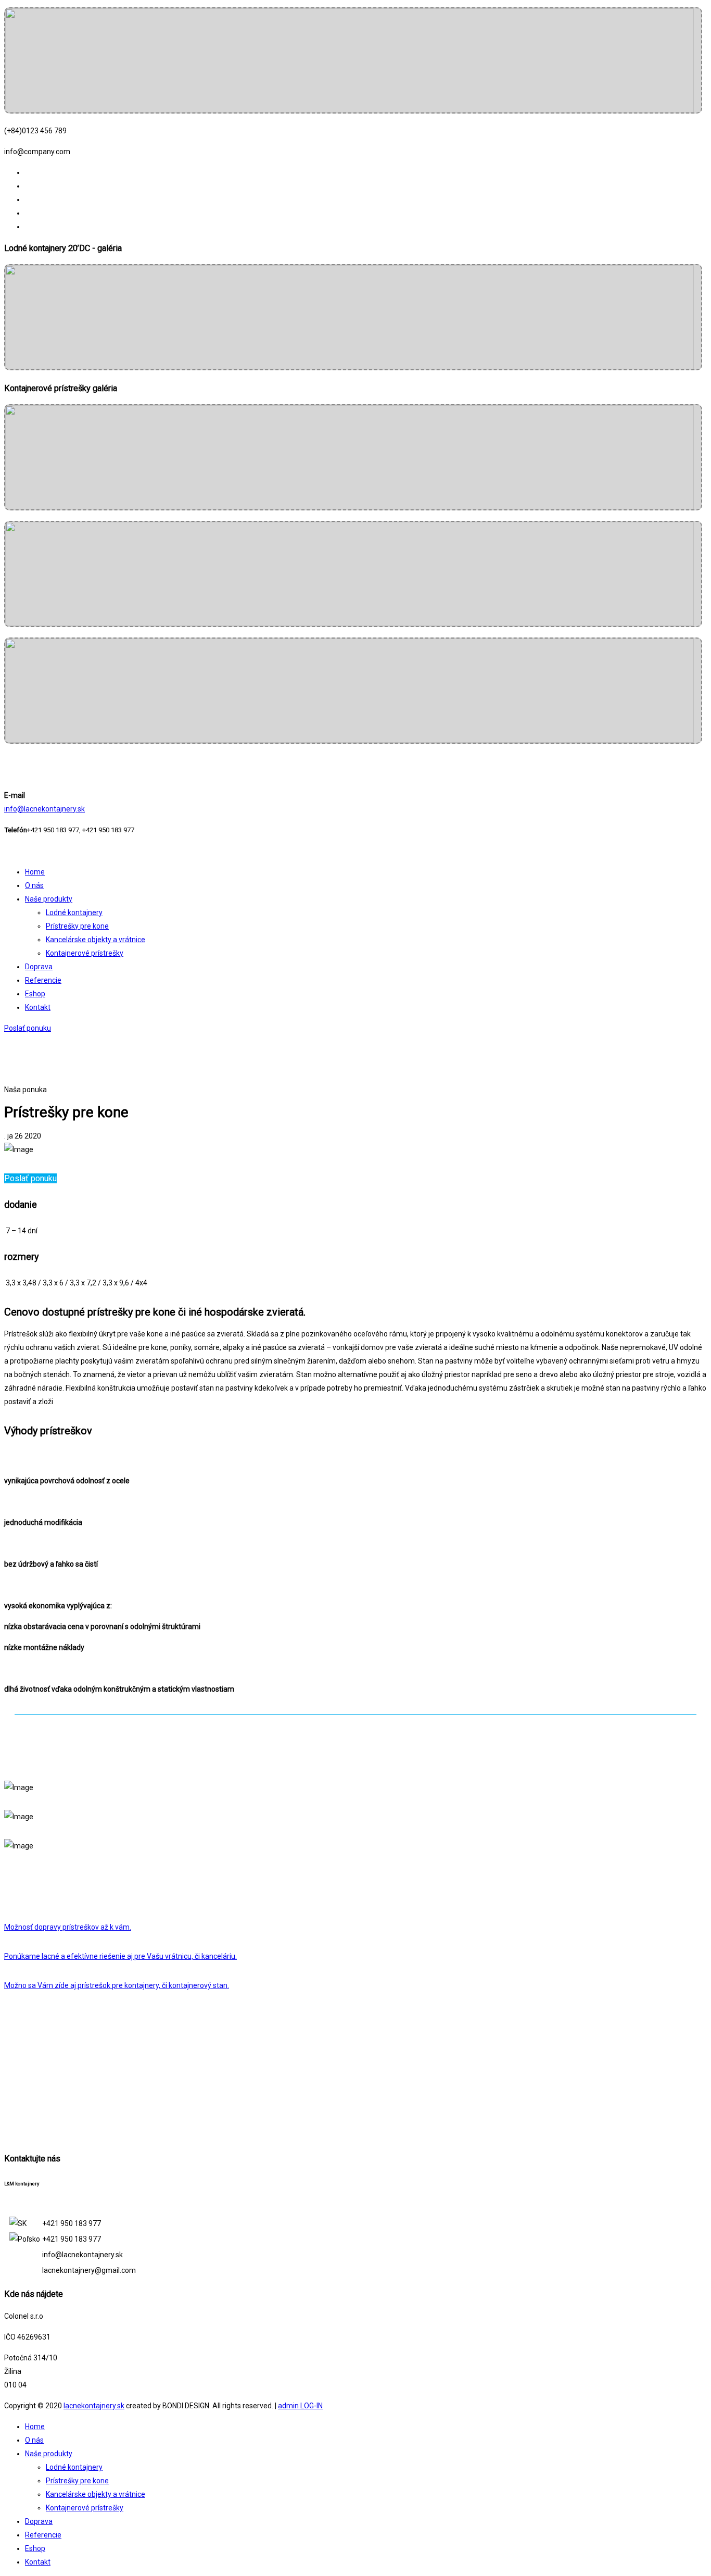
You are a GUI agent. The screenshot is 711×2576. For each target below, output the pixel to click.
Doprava (39, 967)
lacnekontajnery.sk (94, 2406)
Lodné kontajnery (74, 912)
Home (35, 872)
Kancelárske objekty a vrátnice (96, 940)
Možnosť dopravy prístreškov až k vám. (68, 1927)
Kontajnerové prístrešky (85, 953)
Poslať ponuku (28, 1028)
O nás (34, 885)
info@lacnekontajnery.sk (45, 809)
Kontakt (38, 1007)
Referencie (43, 980)
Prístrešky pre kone (77, 926)
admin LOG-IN (300, 2406)
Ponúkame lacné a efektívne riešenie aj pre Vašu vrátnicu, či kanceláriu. (120, 1956)
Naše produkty (49, 899)
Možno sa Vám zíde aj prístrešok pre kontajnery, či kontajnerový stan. (117, 1985)
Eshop (35, 994)
